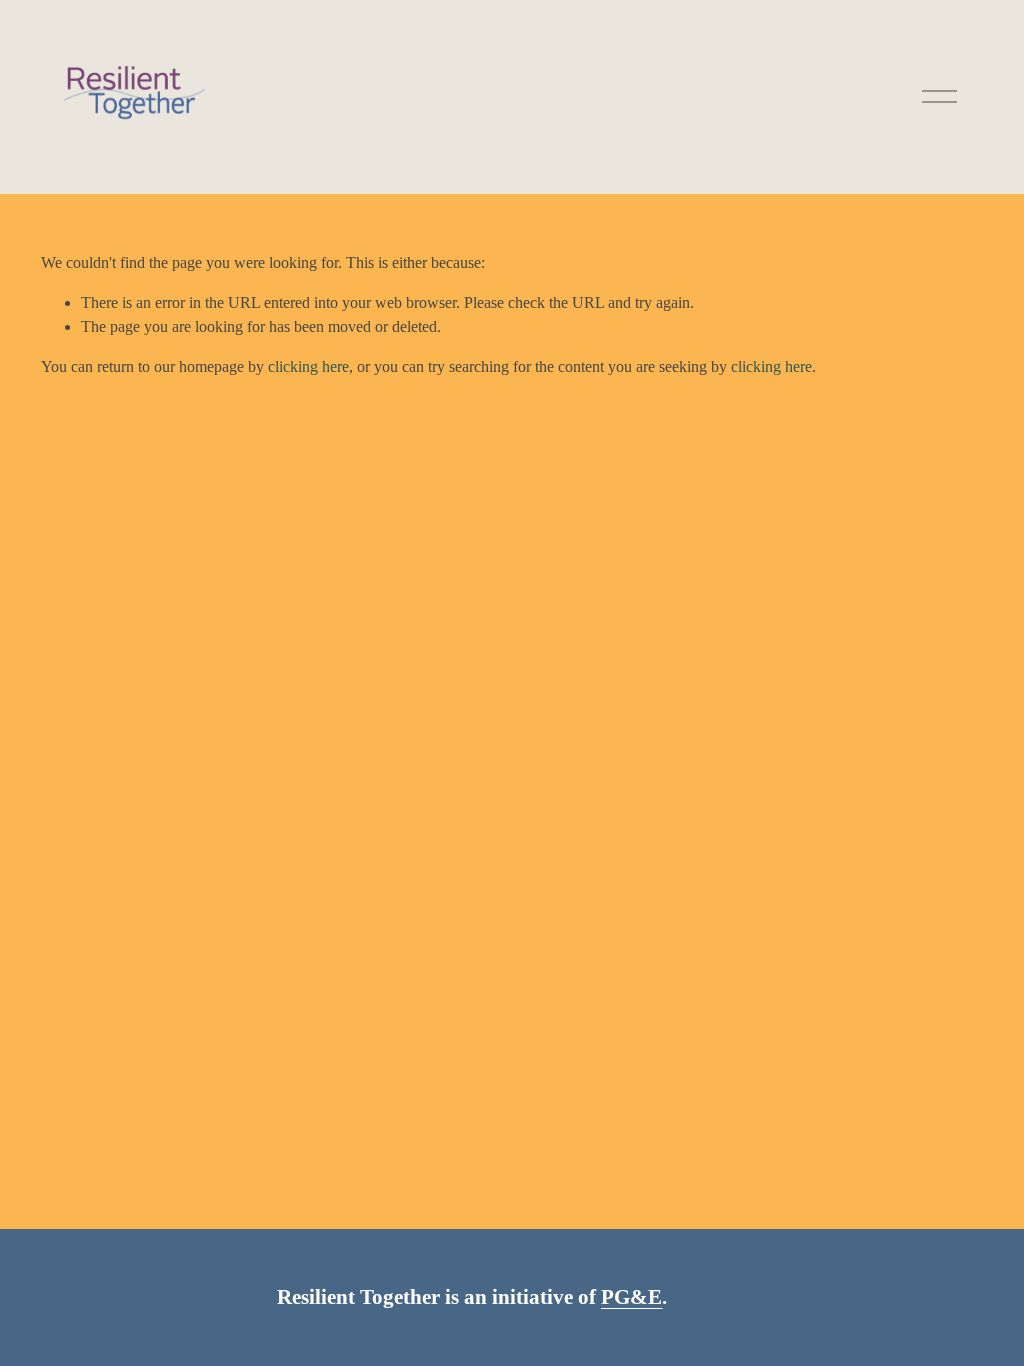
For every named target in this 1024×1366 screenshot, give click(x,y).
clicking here (308, 366)
